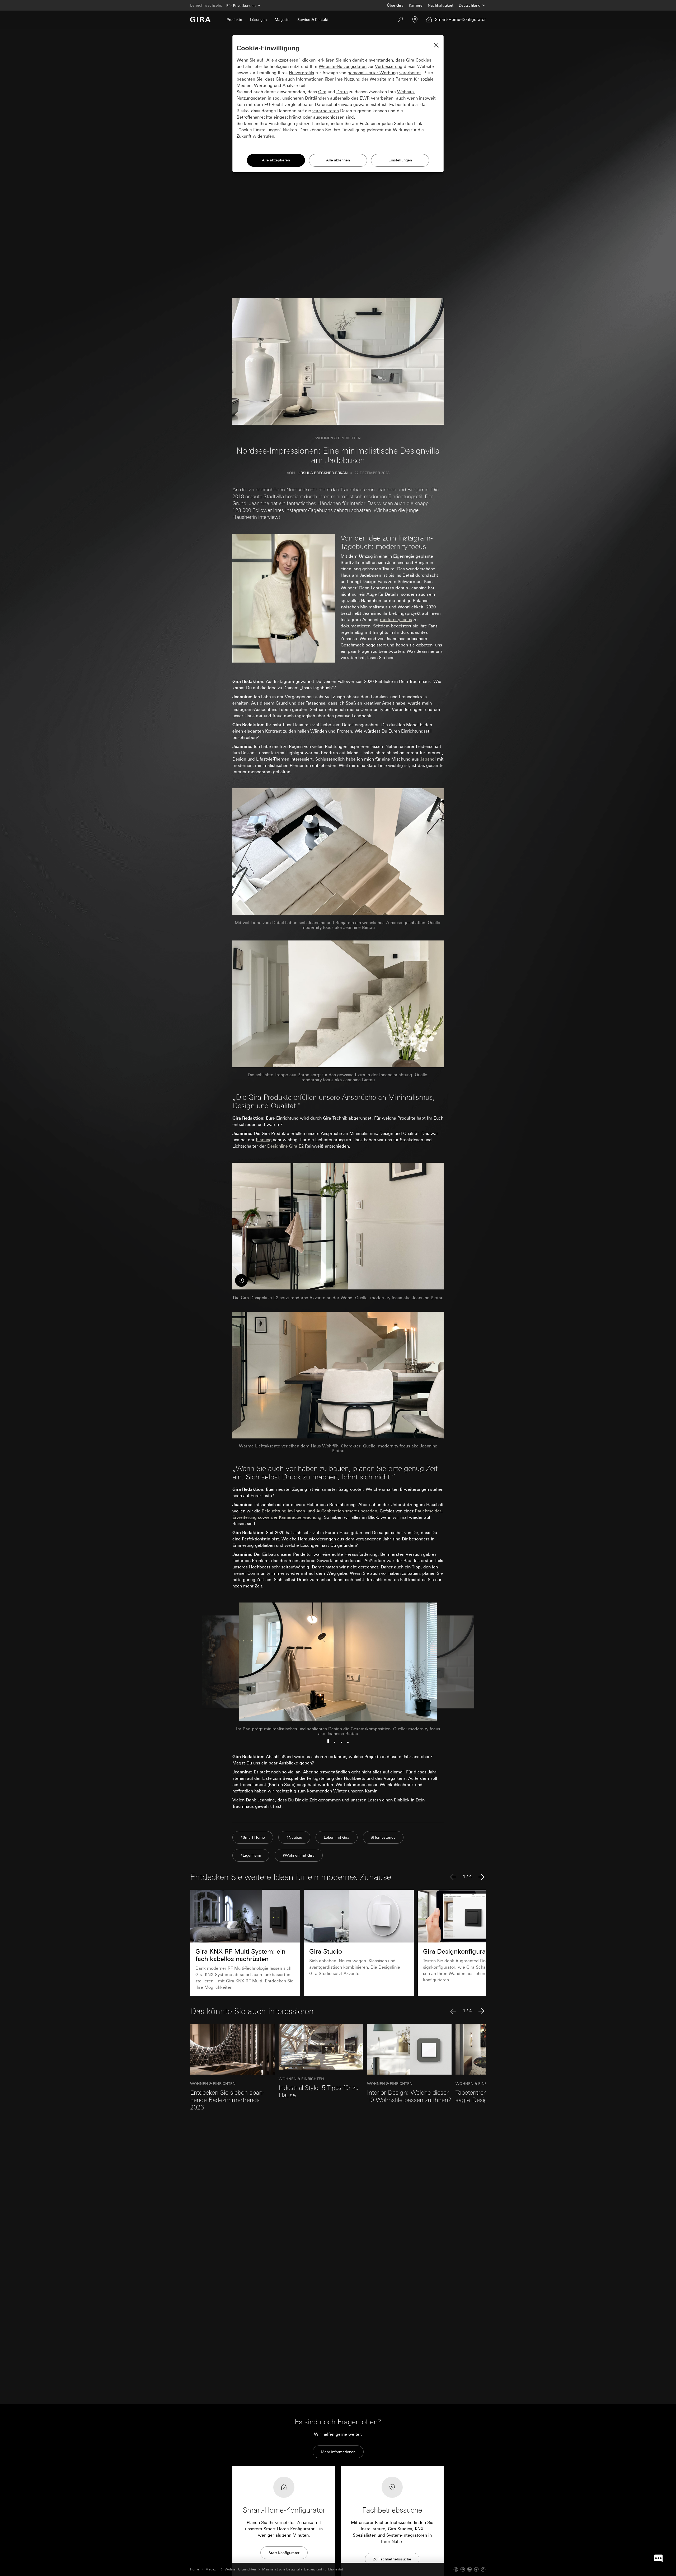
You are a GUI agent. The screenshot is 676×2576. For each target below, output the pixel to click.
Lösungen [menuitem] (258, 20)
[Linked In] (470, 2569)
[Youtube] (463, 2569)
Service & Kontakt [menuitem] (313, 20)
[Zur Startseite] (200, 20)
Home (195, 2569)
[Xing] (476, 2569)
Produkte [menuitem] (234, 20)
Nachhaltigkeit (441, 5)
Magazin (212, 2569)
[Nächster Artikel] (481, 1877)
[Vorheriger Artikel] (453, 1877)
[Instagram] (456, 2569)
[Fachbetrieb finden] (415, 20)
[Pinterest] (483, 2569)
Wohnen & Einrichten (240, 2569)
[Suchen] (401, 20)
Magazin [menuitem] (282, 20)
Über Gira (395, 5)
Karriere (416, 5)
